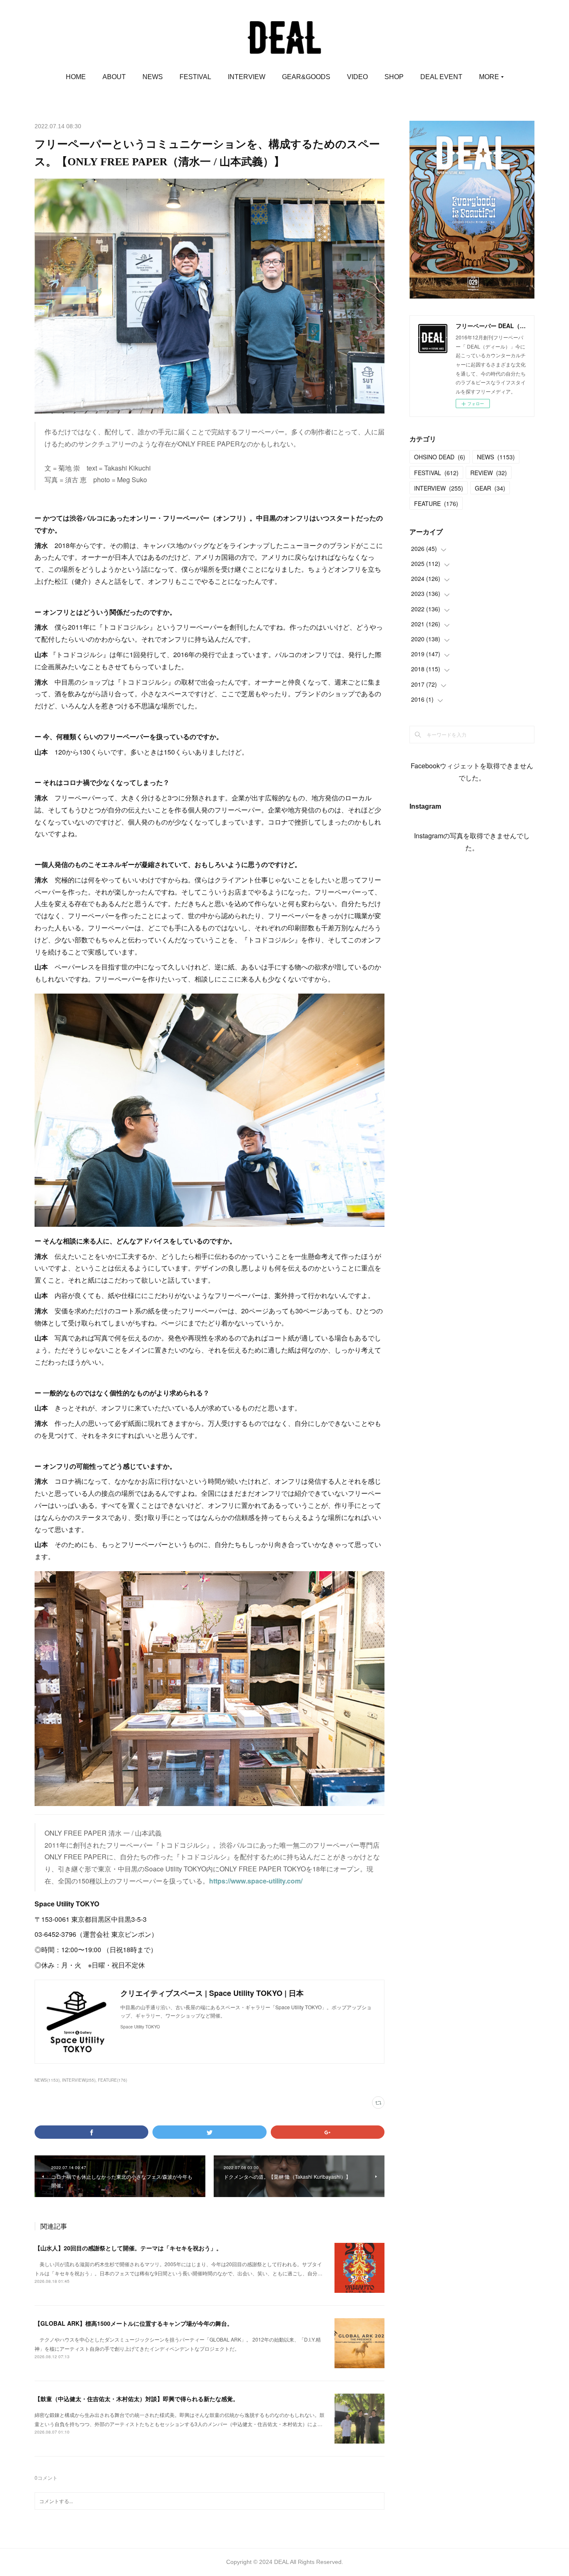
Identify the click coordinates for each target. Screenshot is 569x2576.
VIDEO (357, 77)
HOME (76, 77)
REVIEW (489, 473)
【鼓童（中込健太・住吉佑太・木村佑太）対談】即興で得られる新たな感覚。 (137, 2399)
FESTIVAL (195, 77)
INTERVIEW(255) (79, 2080)
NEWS (153, 77)
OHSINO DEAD (440, 457)
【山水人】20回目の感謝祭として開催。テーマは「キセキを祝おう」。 (128, 2248)
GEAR (490, 488)
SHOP (394, 77)
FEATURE (436, 503)
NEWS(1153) (47, 2080)
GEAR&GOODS (306, 77)
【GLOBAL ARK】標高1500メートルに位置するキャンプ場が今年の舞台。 (134, 2323)
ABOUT (114, 77)
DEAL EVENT (441, 77)
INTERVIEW (247, 77)
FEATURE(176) (112, 2080)
